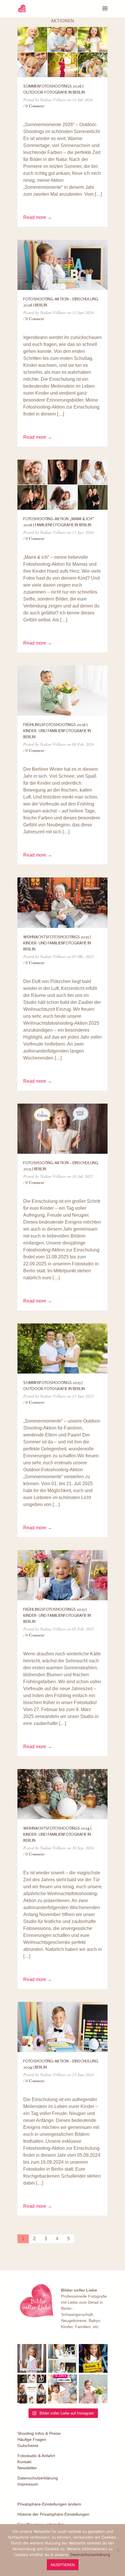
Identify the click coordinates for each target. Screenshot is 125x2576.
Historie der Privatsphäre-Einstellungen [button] (53, 2514)
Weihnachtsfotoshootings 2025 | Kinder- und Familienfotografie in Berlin (57, 943)
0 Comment (35, 106)
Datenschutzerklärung (38, 2478)
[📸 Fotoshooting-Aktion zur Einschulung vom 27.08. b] (93, 2358)
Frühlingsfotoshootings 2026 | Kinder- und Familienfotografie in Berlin (57, 731)
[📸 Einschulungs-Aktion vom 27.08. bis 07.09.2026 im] (32, 2358)
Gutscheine (28, 2446)
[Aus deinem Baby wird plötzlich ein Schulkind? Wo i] (62, 2358)
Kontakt (24, 2462)
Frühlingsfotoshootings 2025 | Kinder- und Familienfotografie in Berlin (57, 1615)
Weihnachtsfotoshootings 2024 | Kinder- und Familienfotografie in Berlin (57, 1834)
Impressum (28, 2484)
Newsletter (27, 2468)
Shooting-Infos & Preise (39, 2433)
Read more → (38, 217)
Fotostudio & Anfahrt (36, 2456)
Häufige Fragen (32, 2439)
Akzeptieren (63, 2565)
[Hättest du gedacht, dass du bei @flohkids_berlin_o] (93, 2389)
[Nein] (118, 2550)
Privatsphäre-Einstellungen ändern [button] (49, 2504)
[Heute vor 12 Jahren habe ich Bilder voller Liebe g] (62, 2389)
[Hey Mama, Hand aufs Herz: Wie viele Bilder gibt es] (32, 2389)
